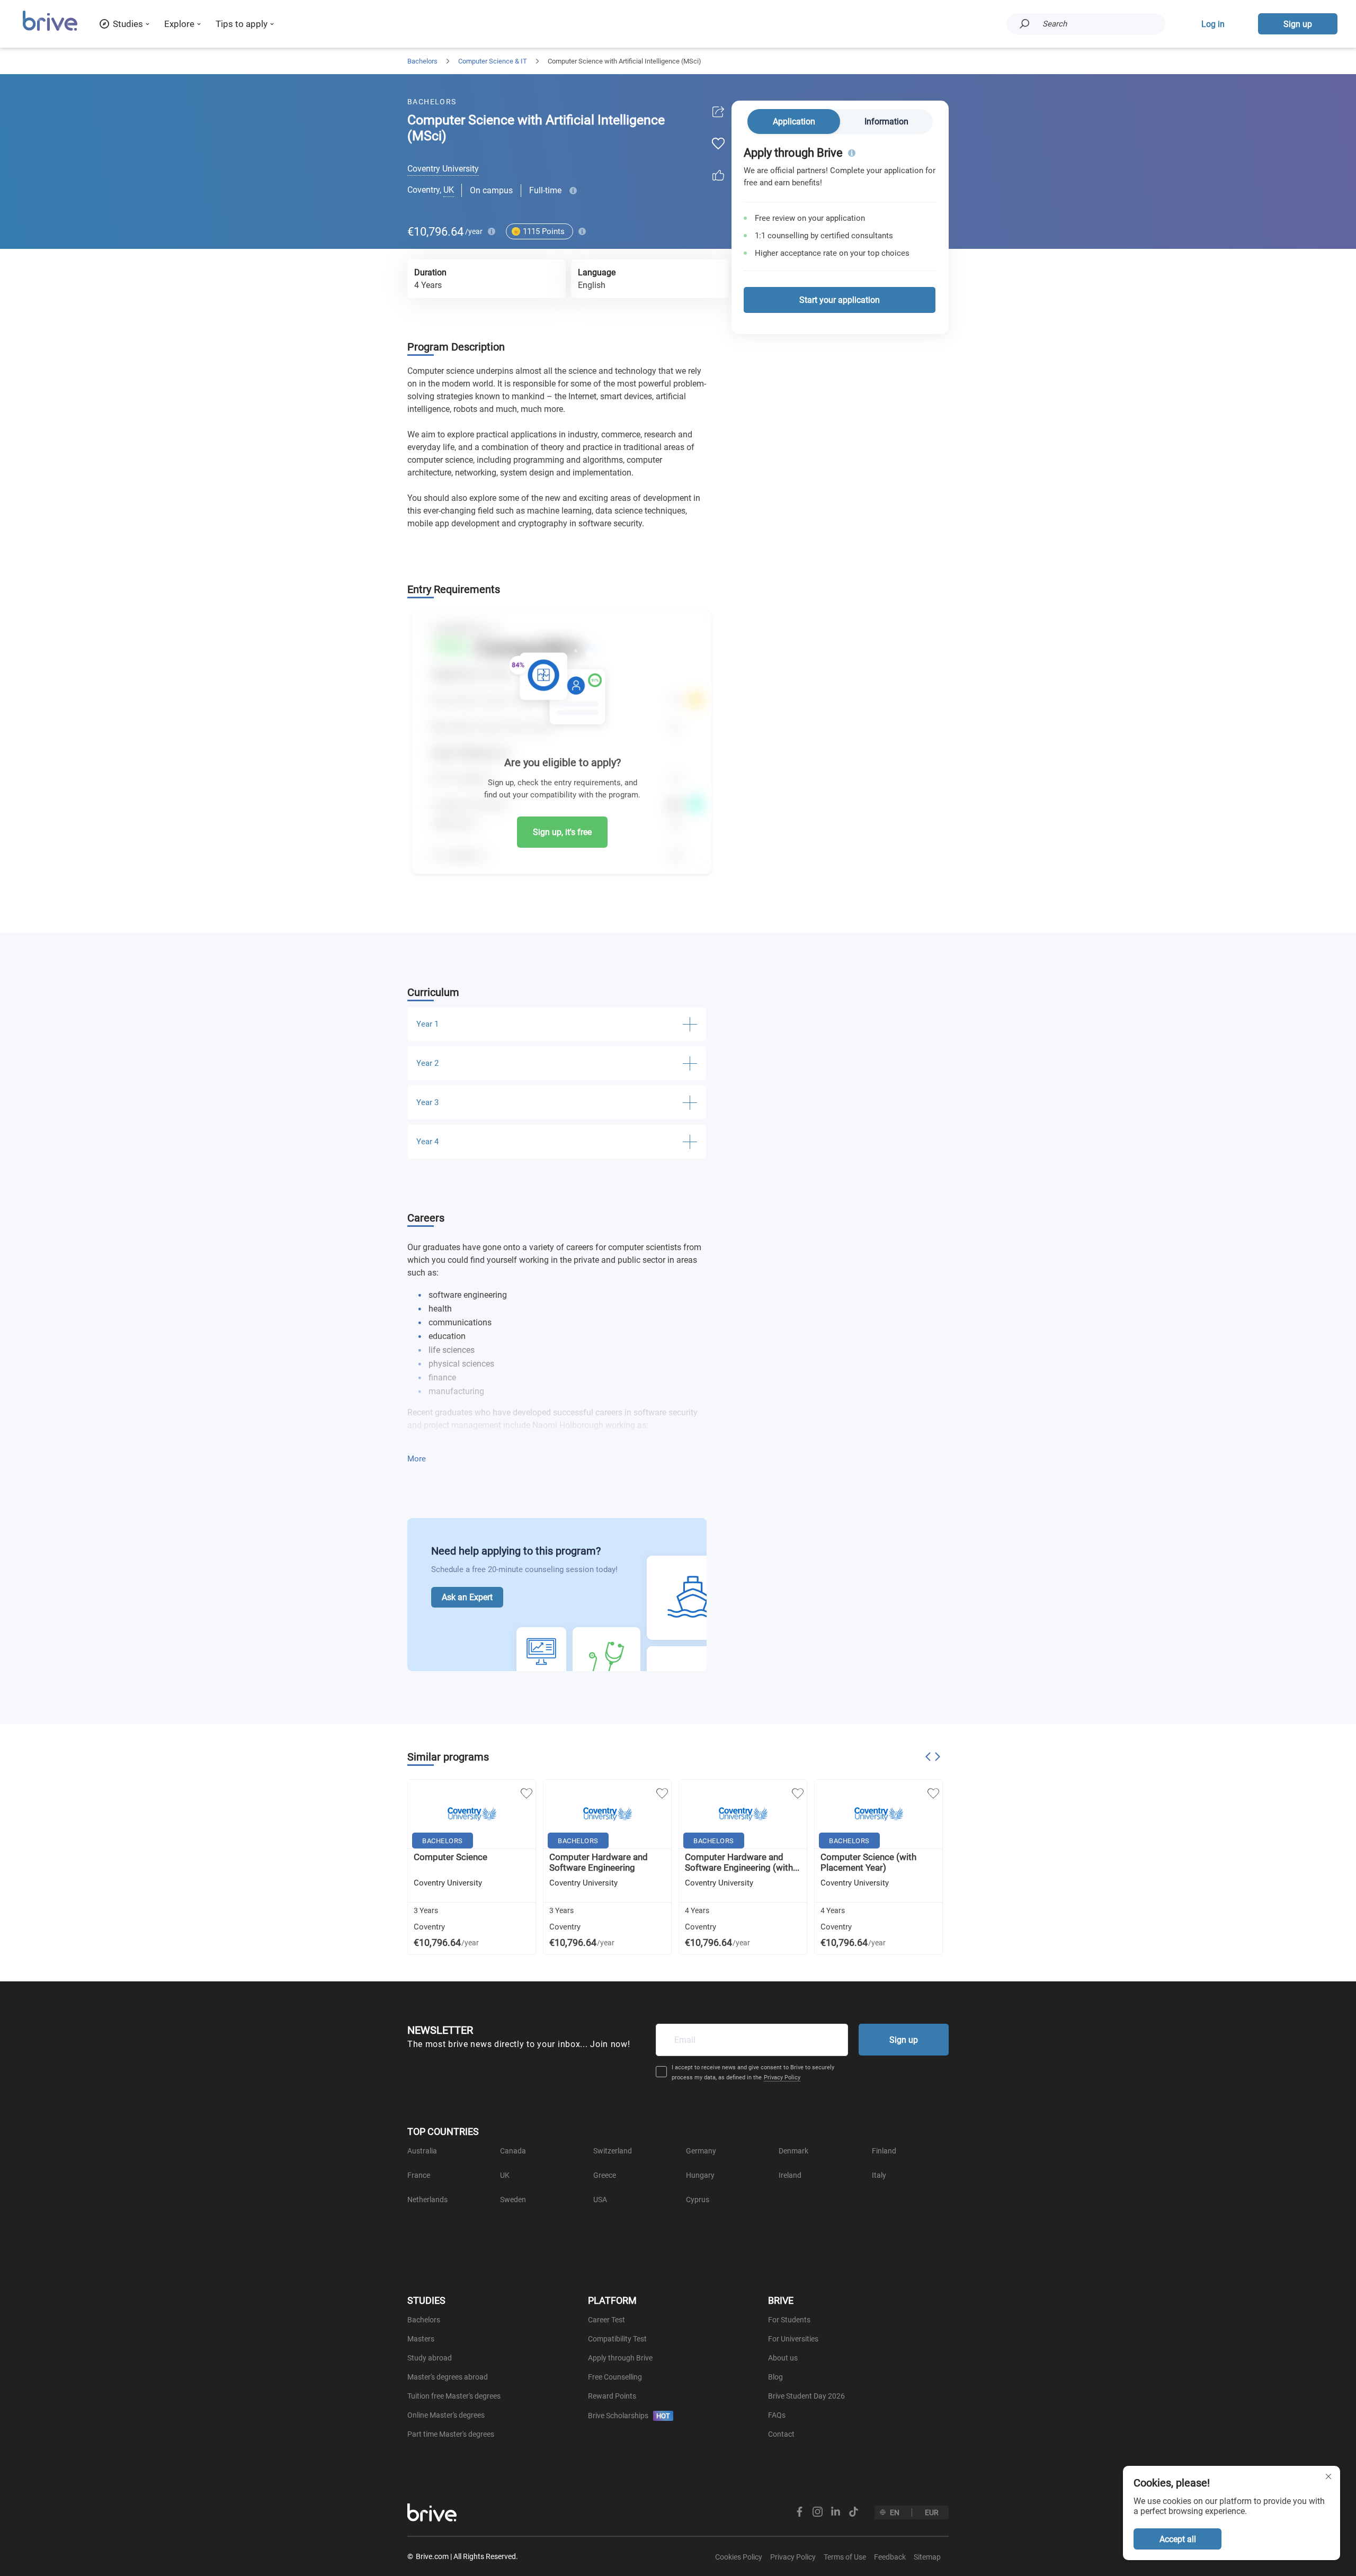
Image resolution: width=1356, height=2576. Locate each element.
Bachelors (422, 61)
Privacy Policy (782, 2077)
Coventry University (443, 169)
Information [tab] (886, 122)
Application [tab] (794, 122)
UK (449, 190)
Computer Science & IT (493, 61)
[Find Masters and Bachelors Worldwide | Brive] (50, 29)
